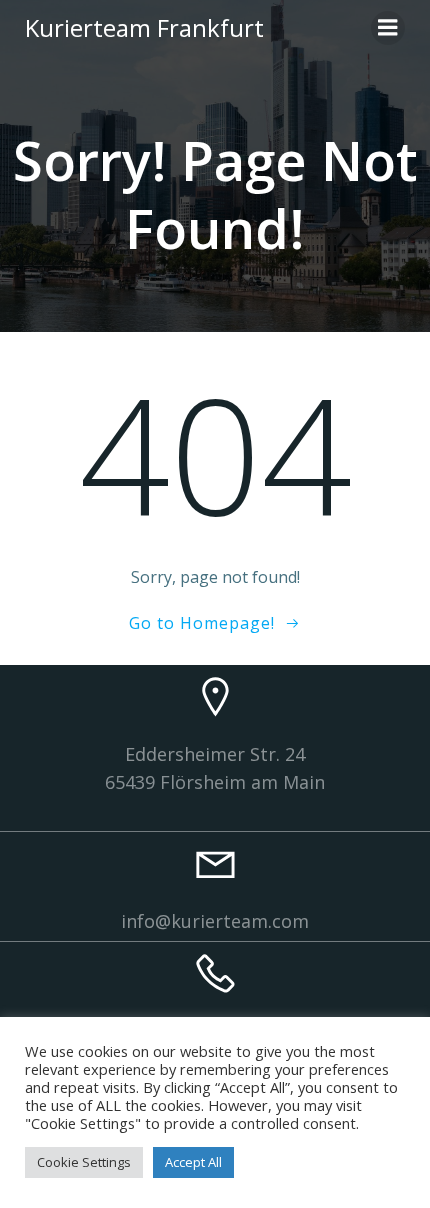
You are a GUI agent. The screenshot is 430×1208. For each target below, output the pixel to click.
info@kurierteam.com (215, 921)
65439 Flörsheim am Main (215, 782)
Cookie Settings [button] (84, 1162)
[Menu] (388, 28)
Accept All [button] (193, 1162)
